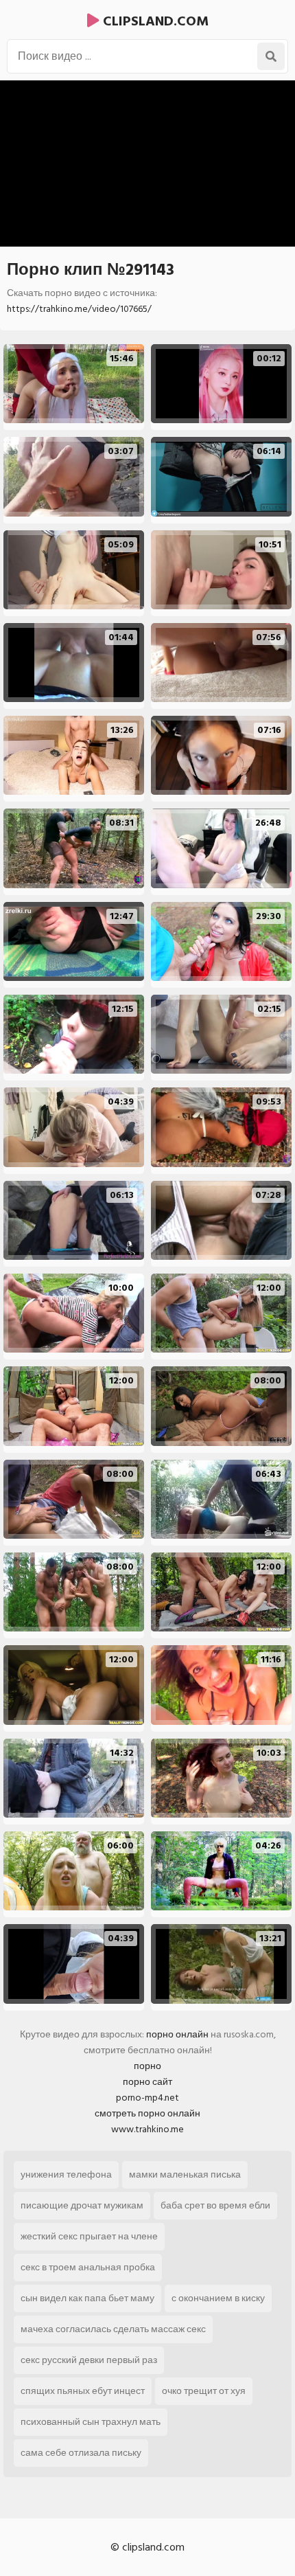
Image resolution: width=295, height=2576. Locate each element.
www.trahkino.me (147, 2129)
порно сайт (147, 2082)
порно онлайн (177, 2034)
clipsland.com (154, 21)
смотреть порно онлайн (147, 2113)
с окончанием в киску (218, 2298)
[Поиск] (271, 56)
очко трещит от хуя (204, 2391)
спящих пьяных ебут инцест (83, 2391)
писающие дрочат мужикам (82, 2205)
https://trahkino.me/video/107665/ (79, 309)
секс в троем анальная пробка (88, 2267)
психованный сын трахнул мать (91, 2422)
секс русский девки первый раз (89, 2360)
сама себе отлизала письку (81, 2453)
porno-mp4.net (147, 2098)
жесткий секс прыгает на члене (89, 2236)
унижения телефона (66, 2174)
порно (147, 2066)
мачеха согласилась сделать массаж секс (113, 2329)
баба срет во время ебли (215, 2205)
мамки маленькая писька (185, 2174)
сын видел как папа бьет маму (87, 2298)
